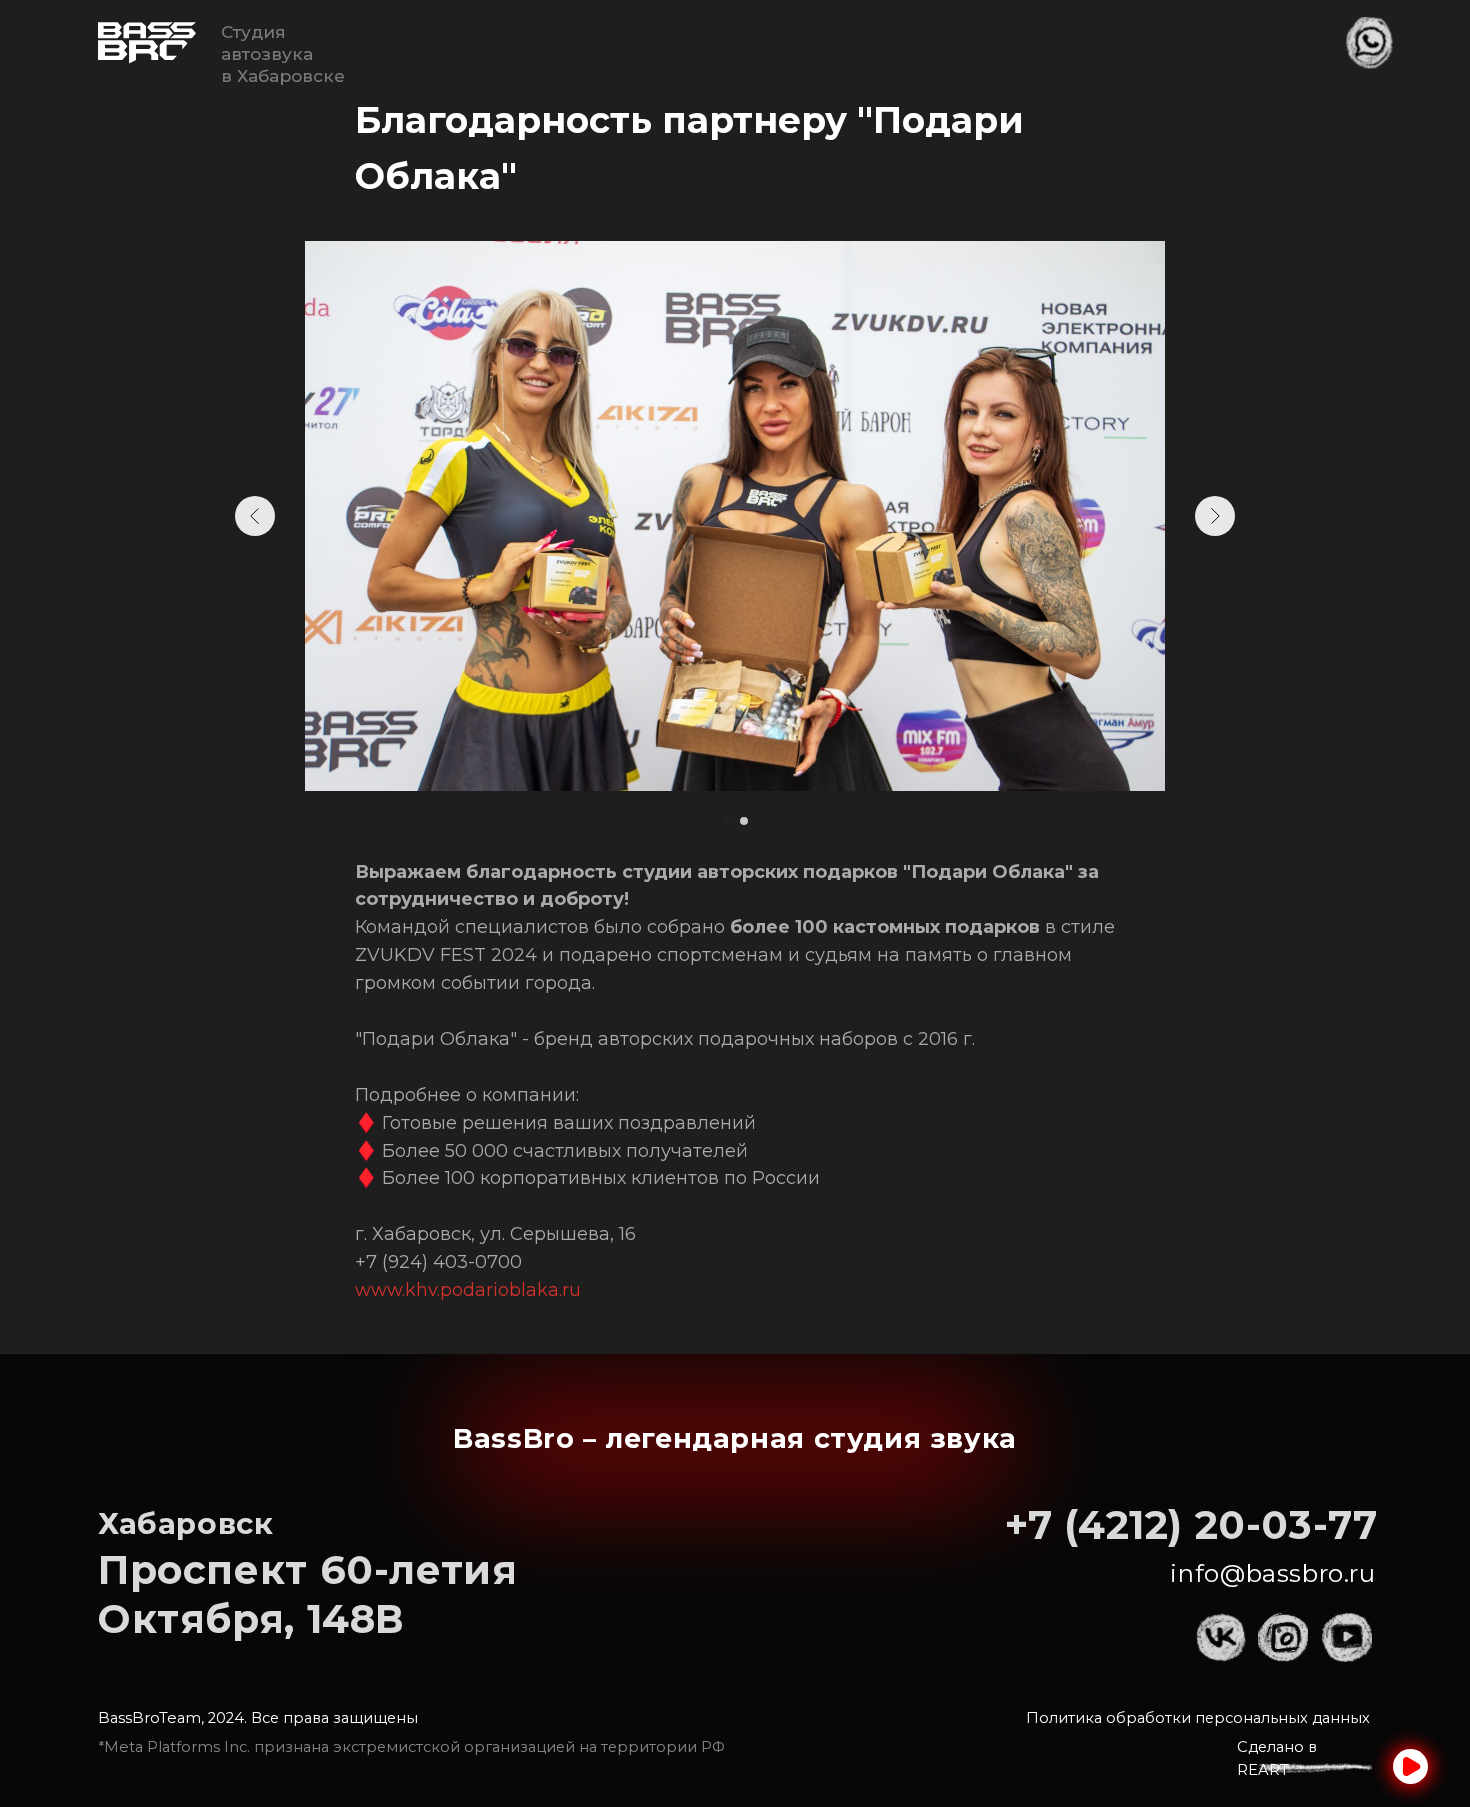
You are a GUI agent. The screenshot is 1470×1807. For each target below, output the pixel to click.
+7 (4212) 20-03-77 (1191, 1525)
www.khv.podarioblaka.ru (468, 1290)
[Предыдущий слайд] (255, 516)
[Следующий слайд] (1215, 516)
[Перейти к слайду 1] (726, 821)
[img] (147, 43)
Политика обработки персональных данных (1198, 1718)
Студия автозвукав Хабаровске (283, 53)
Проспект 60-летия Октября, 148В (307, 1594)
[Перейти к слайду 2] (744, 821)
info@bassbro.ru (1272, 1573)
